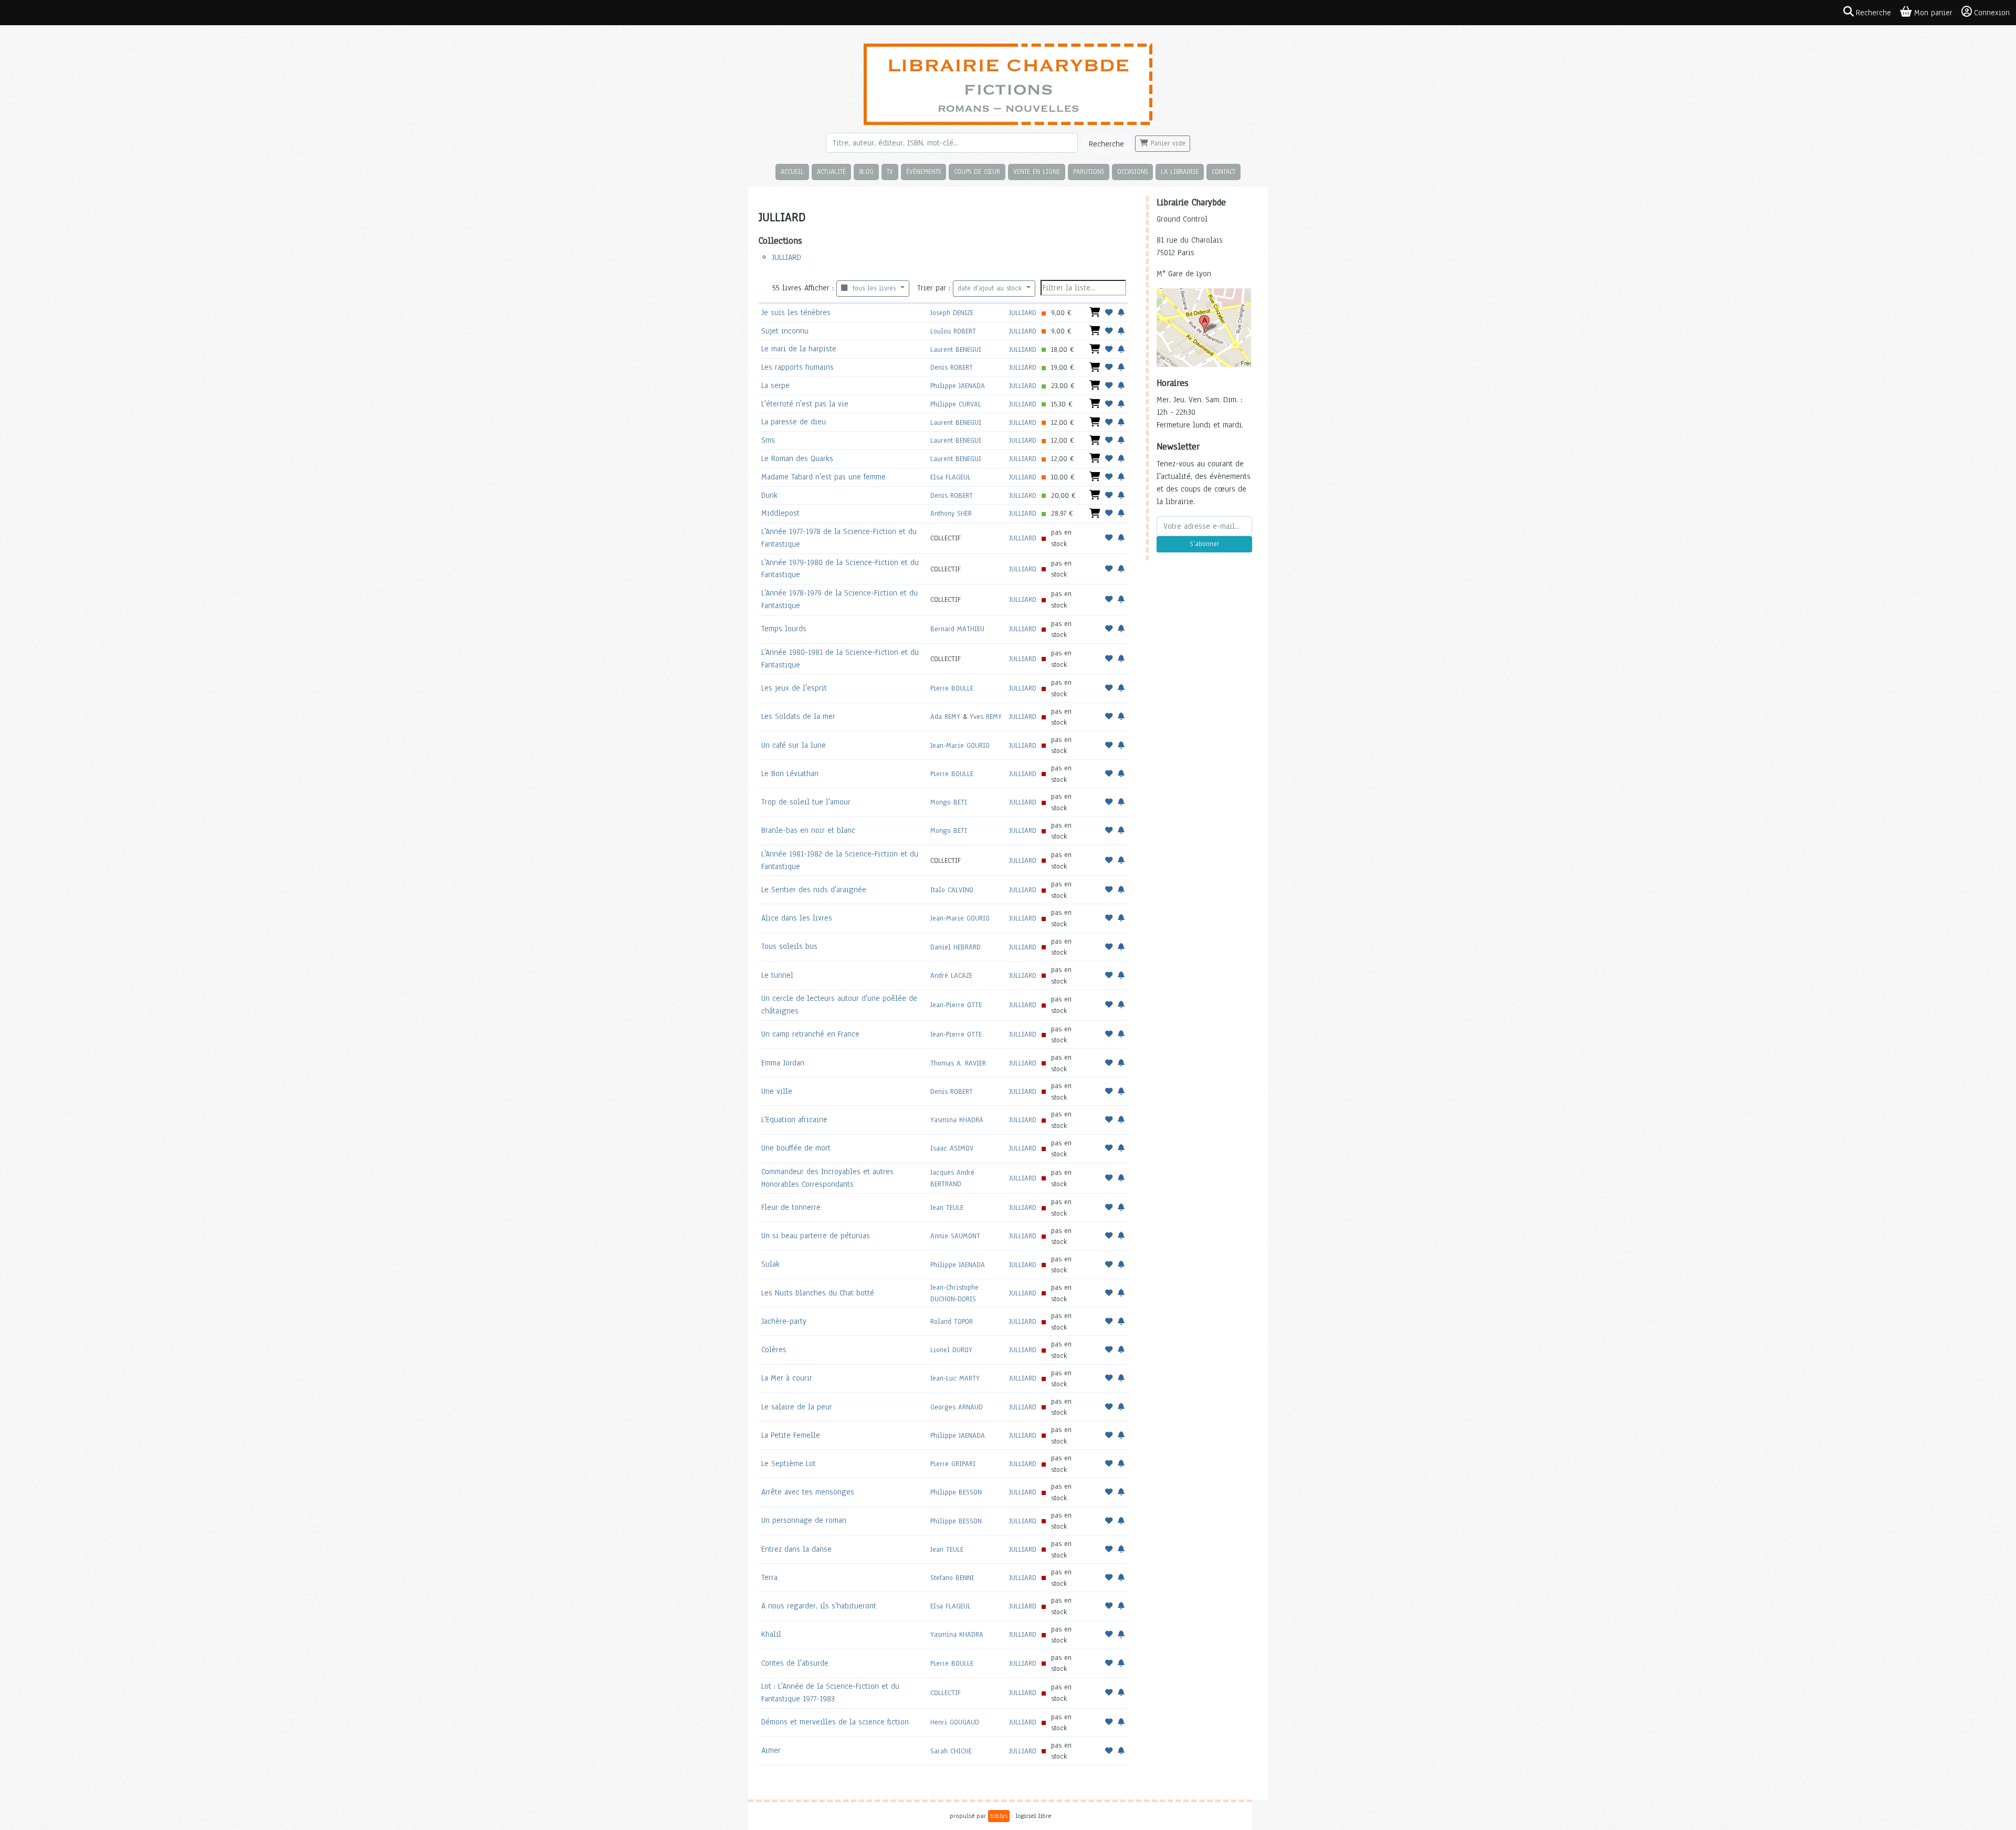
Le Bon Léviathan (790, 773)
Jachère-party (784, 1321)
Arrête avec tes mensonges (808, 1492)
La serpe (775, 385)
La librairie (1180, 171)
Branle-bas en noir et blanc (808, 830)
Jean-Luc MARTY (955, 1378)
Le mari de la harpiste (799, 349)
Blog (866, 171)
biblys (999, 1816)
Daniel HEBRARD (955, 947)
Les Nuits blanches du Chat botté (818, 1293)
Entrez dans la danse (796, 1549)
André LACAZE (951, 975)
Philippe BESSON (956, 1492)
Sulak (770, 1264)
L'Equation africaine (794, 1120)
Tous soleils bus (789, 946)
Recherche (1106, 144)
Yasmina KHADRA (957, 1120)
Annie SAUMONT (955, 1236)
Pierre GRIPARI (953, 1464)
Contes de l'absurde (795, 1663)
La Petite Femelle (791, 1435)
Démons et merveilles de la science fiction (835, 1722)
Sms (768, 440)
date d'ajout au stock (991, 288)
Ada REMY (945, 717)
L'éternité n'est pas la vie (805, 404)
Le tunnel (777, 975)
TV (890, 171)
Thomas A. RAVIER (958, 1063)
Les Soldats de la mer (798, 716)
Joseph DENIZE (952, 313)
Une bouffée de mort (796, 1148)
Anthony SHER (951, 513)
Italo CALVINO (952, 890)
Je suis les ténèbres (796, 312)
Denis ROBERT (952, 367)
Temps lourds (784, 629)
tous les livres (873, 288)
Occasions (1132, 171)
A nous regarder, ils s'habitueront (819, 1606)
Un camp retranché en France (810, 1034)
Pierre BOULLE (952, 688)
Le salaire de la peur (797, 1407)
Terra (769, 1577)
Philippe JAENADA (958, 386)
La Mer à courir (787, 1378)
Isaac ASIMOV (952, 1148)
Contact (1224, 171)
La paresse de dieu (794, 422)
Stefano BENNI (952, 1578)
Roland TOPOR (952, 1321)
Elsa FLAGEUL (951, 477)
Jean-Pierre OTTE (956, 1005)
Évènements (923, 171)
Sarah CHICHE (951, 1751)
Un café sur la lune (794, 745)
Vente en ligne (1037, 171)
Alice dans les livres (797, 918)
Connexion (1992, 13)
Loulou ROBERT (953, 331)
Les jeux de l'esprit (794, 688)
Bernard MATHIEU (957, 629)
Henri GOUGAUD (955, 1722)
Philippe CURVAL (956, 404)
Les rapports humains (797, 367)
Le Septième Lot (789, 1463)
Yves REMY (986, 717)
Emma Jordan (783, 1063)
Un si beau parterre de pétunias (816, 1236)
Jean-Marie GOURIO (960, 745)
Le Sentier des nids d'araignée (814, 890)
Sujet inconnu (785, 331)
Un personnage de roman (804, 1520)
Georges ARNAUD (957, 1407)
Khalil (771, 1634)
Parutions (1089, 171)
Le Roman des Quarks (797, 458)
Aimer (771, 1750)
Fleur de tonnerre (791, 1207)
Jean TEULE (947, 1207)
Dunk (769, 495)
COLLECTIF (946, 1693)
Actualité (831, 171)
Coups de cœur (977, 171)
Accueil (792, 171)
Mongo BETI (949, 802)
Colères (774, 1350)
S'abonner (1204, 544)
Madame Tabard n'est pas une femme (823, 477)
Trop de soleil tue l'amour (806, 802)
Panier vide (1167, 143)
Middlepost (780, 513)
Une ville (777, 1091)
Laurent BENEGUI (956, 349)
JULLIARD (786, 257)
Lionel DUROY (951, 1350)
